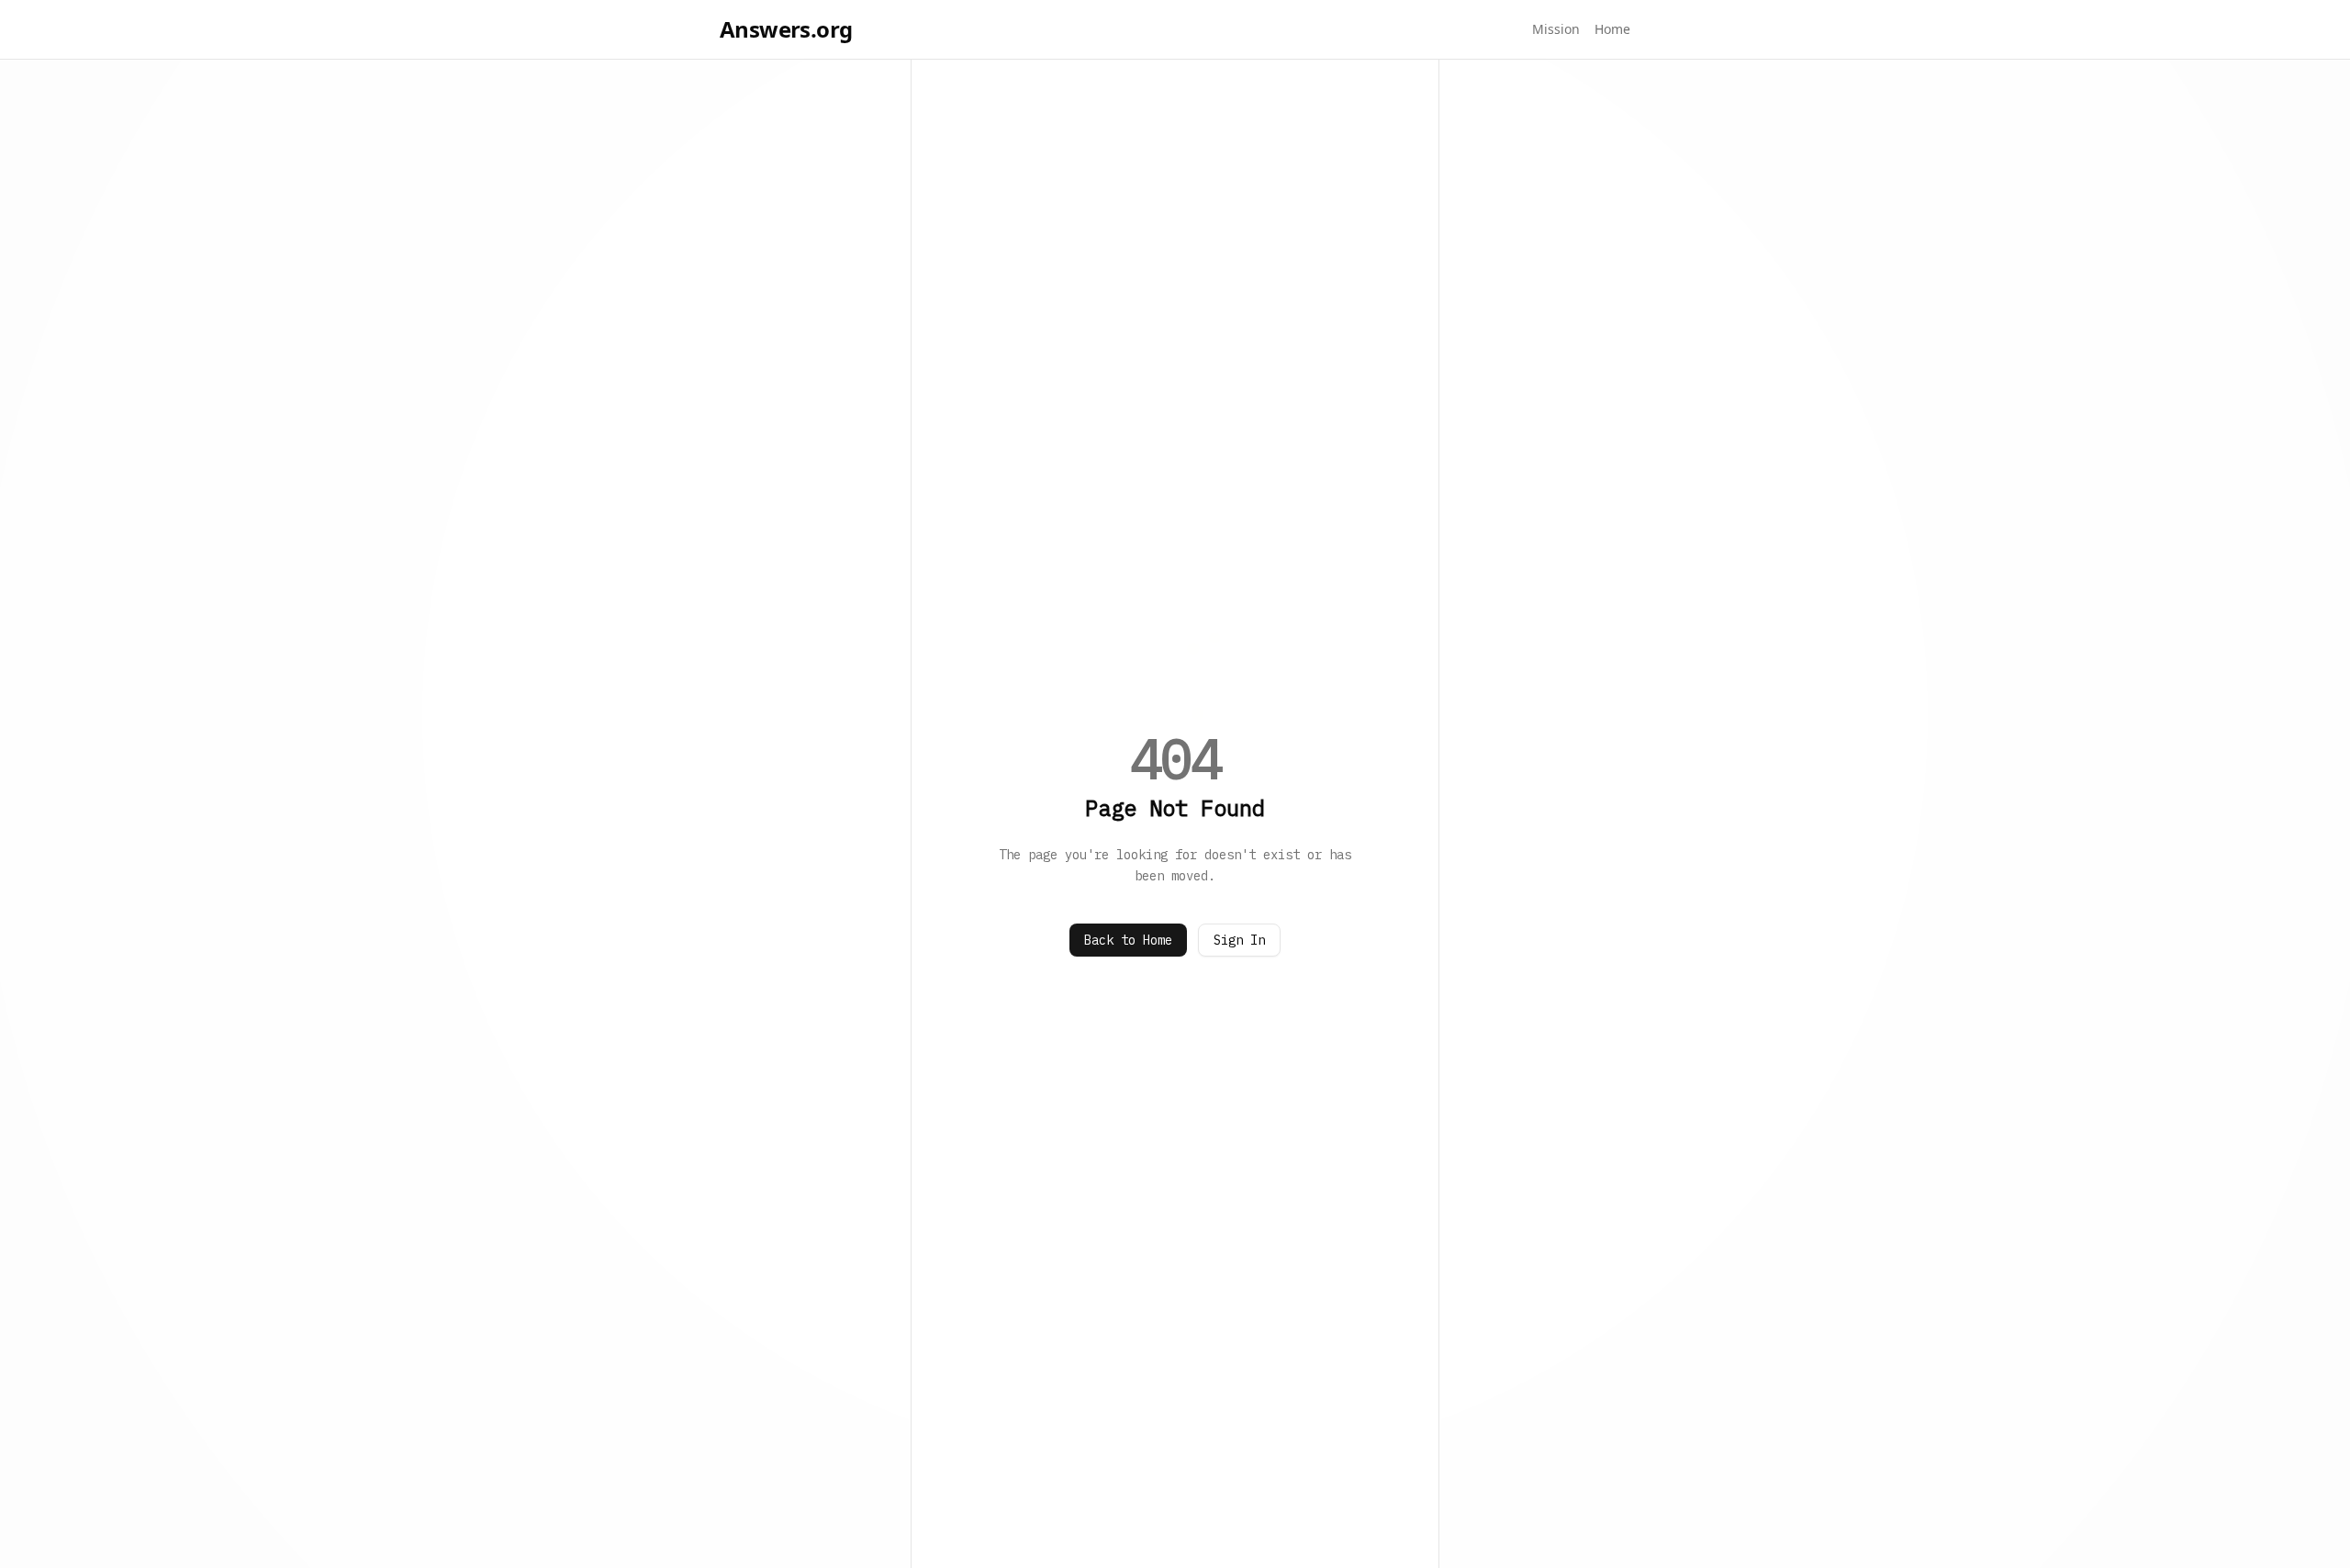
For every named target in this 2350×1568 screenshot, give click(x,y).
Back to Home (1128, 940)
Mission (1556, 29)
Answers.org (786, 29)
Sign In (1239, 940)
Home (1612, 29)
